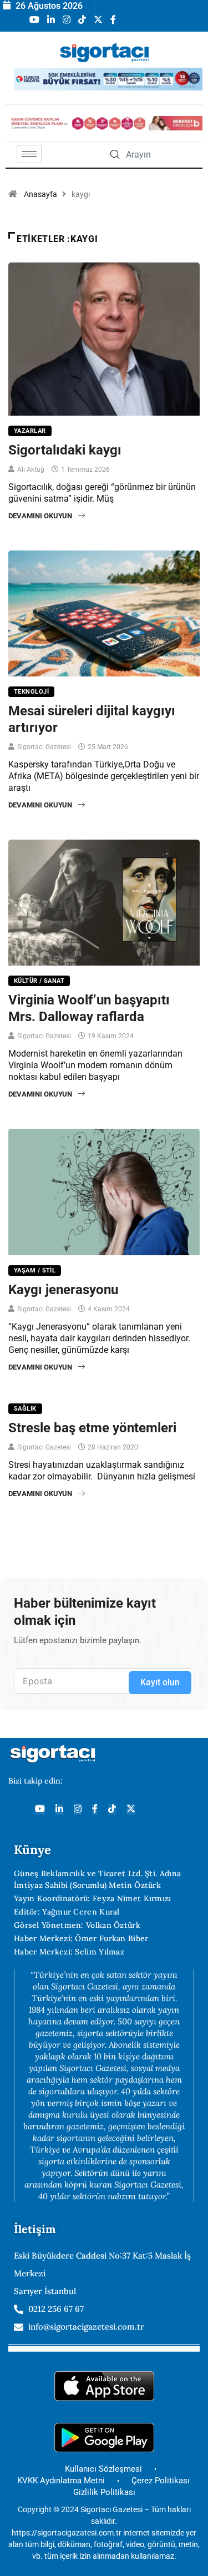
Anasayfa (40, 194)
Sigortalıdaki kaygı (65, 450)
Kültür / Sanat (39, 981)
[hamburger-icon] (29, 154)
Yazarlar (30, 431)
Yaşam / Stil (35, 1271)
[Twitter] (131, 1809)
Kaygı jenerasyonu (63, 1290)
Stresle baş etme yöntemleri (92, 1428)
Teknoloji (31, 692)
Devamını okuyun (40, 516)
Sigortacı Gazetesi (44, 747)
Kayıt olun (160, 1682)
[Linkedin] (59, 1809)
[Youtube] (40, 1809)
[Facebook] (95, 1809)
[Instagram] (78, 1809)
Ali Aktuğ (31, 469)
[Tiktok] (112, 1809)
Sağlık (25, 1409)
